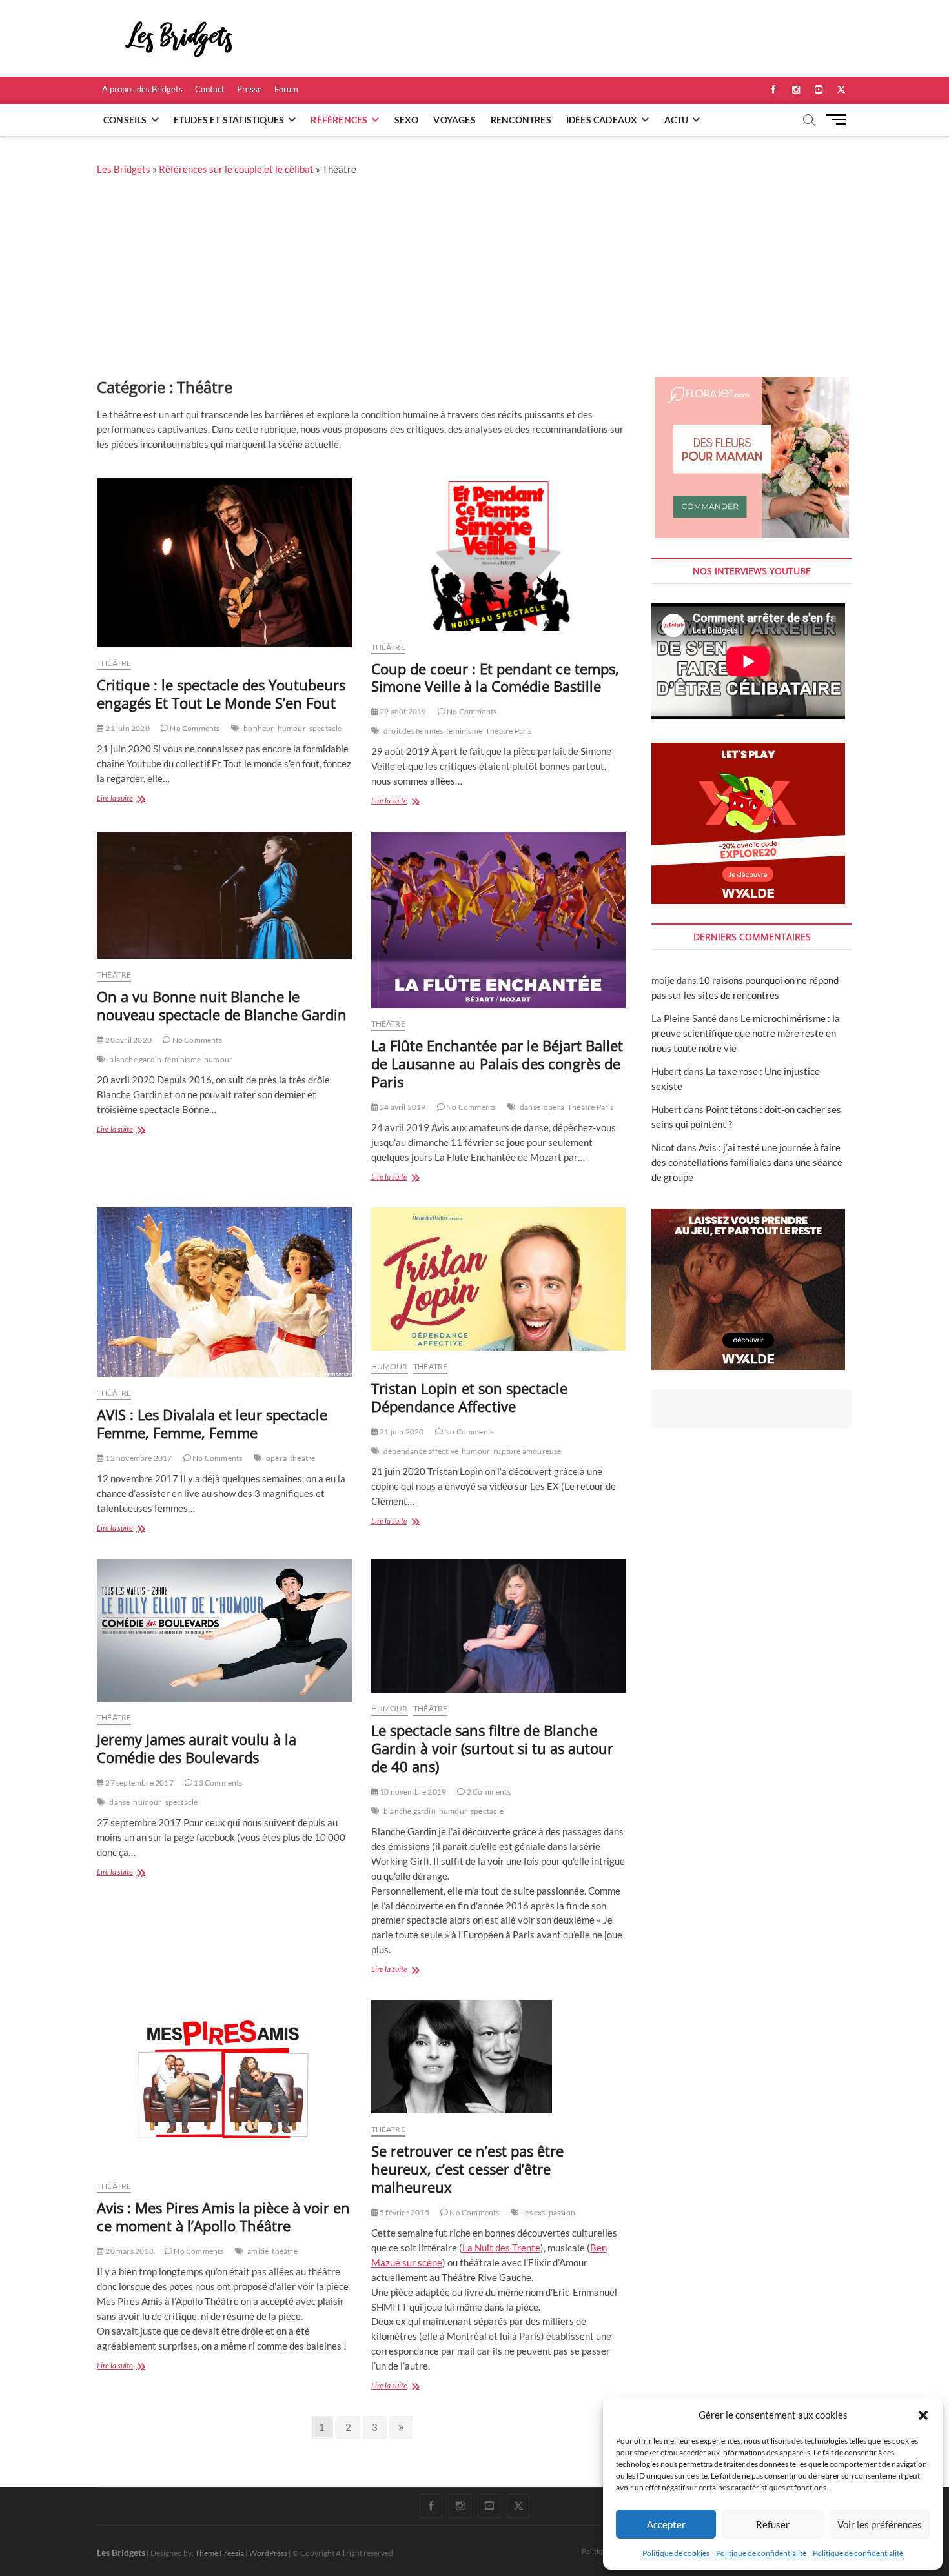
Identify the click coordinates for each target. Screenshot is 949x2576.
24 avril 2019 (402, 1107)
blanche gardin (135, 1059)
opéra (554, 1107)
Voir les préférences (880, 2524)
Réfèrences (339, 120)
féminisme (464, 731)
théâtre (302, 1458)
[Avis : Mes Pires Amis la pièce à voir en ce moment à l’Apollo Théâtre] (224, 2085)
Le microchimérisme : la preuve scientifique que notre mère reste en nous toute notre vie (746, 1033)
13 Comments (217, 1783)
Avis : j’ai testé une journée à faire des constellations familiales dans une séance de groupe (747, 1162)
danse (530, 1107)
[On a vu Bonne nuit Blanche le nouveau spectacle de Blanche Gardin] (224, 895)
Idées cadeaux (602, 120)
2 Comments (488, 1792)
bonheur (259, 728)
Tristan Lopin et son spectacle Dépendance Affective (469, 1397)
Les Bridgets (124, 169)
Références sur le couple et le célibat (236, 169)
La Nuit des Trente (501, 2248)
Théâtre (114, 663)
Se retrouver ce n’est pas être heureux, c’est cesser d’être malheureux (467, 2169)
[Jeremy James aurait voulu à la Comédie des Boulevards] (224, 1630)
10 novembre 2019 (412, 1792)
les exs (534, 2212)
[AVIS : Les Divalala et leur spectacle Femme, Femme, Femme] (224, 1292)
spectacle (326, 728)
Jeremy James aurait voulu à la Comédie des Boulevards (197, 1748)
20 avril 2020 (128, 1040)
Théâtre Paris (509, 731)
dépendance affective (421, 1451)
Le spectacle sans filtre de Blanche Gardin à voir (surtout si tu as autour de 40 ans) (492, 1748)
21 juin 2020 (127, 728)
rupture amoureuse (527, 1451)
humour (292, 728)
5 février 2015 (404, 2212)
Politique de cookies (676, 2553)
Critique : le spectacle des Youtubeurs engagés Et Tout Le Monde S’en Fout (221, 694)
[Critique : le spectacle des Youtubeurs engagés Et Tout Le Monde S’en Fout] (224, 562)
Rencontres (521, 120)
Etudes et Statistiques (229, 120)
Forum (286, 89)
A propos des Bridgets (142, 89)
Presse (250, 89)
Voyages (454, 120)
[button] (923, 2415)
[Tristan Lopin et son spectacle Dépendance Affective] (499, 1279)
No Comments (194, 728)
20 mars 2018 (129, 2251)
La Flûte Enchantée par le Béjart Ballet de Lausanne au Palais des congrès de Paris (497, 1063)
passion (562, 2212)
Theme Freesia (219, 2553)
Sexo (407, 120)
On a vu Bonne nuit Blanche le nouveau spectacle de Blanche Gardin (222, 1005)
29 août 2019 (403, 711)
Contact (210, 89)
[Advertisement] (474, 280)
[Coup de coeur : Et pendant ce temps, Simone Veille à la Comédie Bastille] (499, 554)
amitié (258, 2251)
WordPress (268, 2553)
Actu (677, 120)
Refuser (773, 2524)
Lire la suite (132, 799)
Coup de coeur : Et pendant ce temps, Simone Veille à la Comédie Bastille (495, 678)
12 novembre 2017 (138, 1458)
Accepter (666, 2524)
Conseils (125, 120)
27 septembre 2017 (139, 1783)
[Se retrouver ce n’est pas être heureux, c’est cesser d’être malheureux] (499, 2057)
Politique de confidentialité (761, 2553)
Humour (390, 1366)
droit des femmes (413, 731)
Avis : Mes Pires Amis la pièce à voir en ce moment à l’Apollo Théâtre (223, 2217)
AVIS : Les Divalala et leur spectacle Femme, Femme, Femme (212, 1424)
